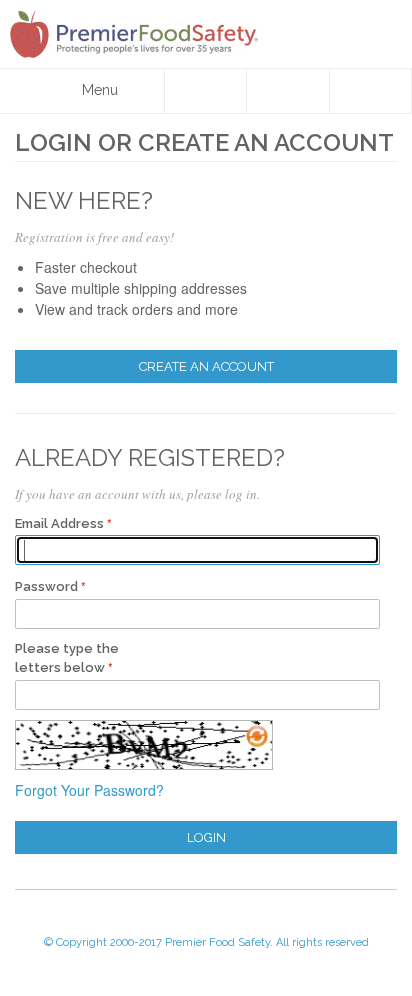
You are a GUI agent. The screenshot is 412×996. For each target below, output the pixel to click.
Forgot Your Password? (89, 790)
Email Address (59, 523)
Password (46, 586)
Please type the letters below (67, 658)
